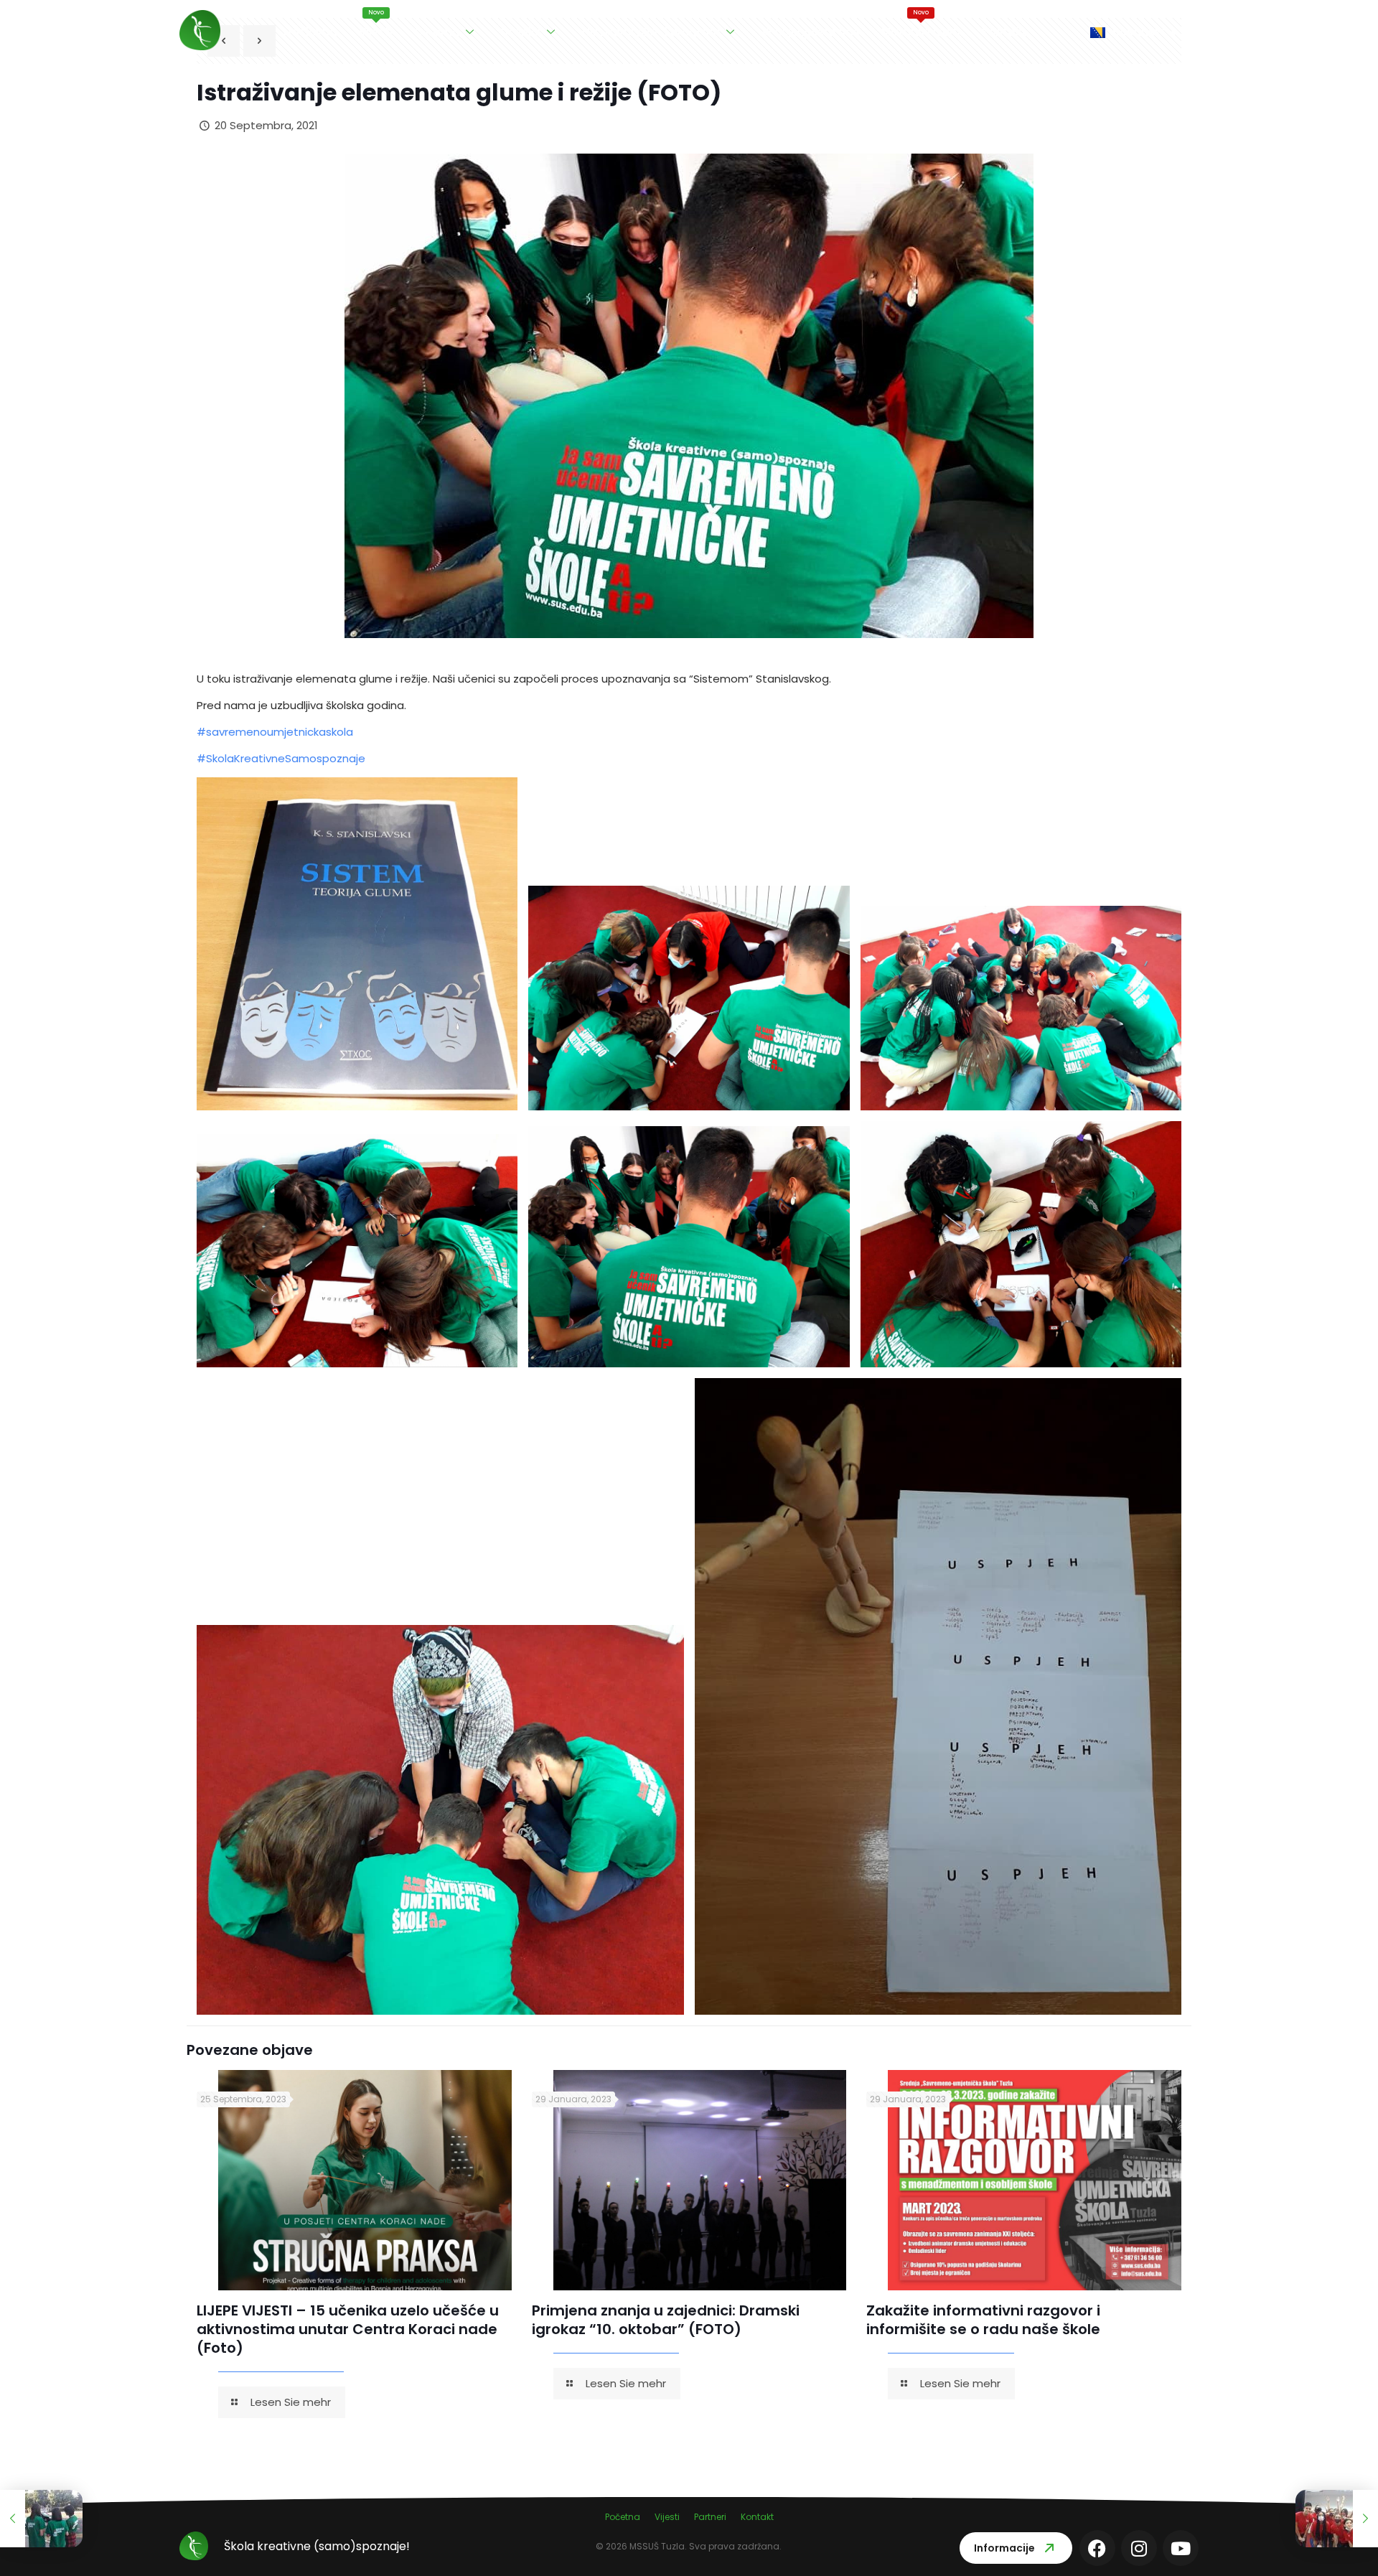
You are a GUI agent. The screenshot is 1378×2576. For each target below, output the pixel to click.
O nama (437, 32)
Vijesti (376, 24)
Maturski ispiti (921, 24)
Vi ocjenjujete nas (811, 32)
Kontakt (1004, 32)
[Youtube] (1181, 2548)
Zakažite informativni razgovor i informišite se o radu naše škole (983, 2320)
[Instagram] (1139, 2548)
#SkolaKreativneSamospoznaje (281, 758)
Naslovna (310, 32)
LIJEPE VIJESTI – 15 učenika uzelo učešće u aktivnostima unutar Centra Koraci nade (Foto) (348, 2329)
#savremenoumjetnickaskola (275, 732)
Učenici (521, 32)
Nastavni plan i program (651, 32)
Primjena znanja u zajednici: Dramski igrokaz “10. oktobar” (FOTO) (666, 2320)
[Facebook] (1097, 2548)
